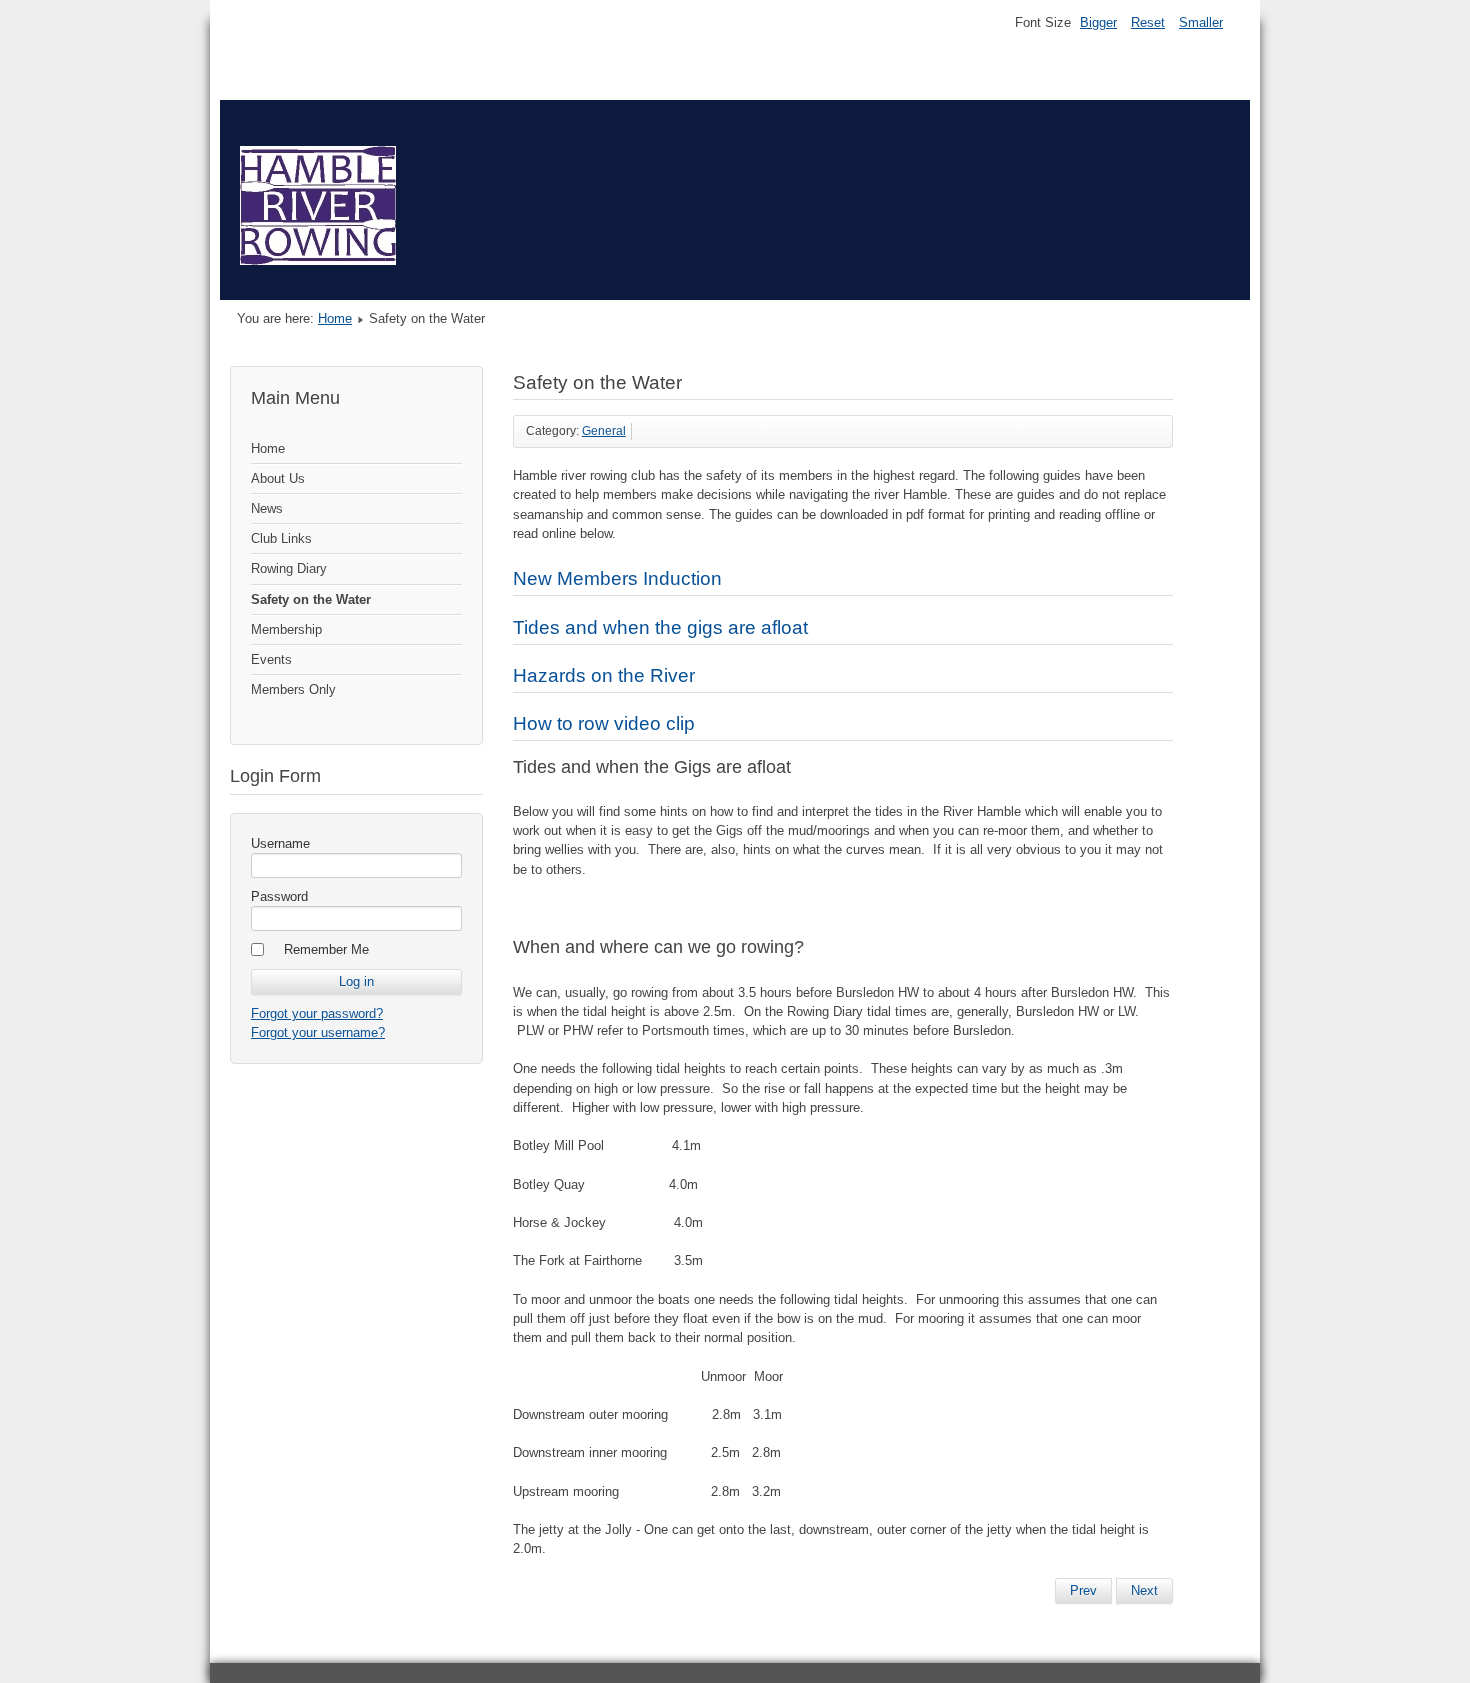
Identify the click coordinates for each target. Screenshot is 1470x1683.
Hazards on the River (604, 675)
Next (1144, 1590)
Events (271, 659)
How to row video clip (604, 723)
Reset (1148, 22)
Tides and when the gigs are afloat (660, 627)
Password (279, 896)
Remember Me (326, 949)
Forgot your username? (318, 1032)
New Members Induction (617, 578)
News (267, 508)
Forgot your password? (317, 1013)
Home (335, 318)
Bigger (1098, 22)
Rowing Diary (289, 568)
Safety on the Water (311, 599)
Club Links (281, 538)
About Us (278, 478)
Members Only (293, 689)
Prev (1083, 1590)
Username (280, 843)
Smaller (1201, 22)
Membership (286, 629)
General (604, 431)
